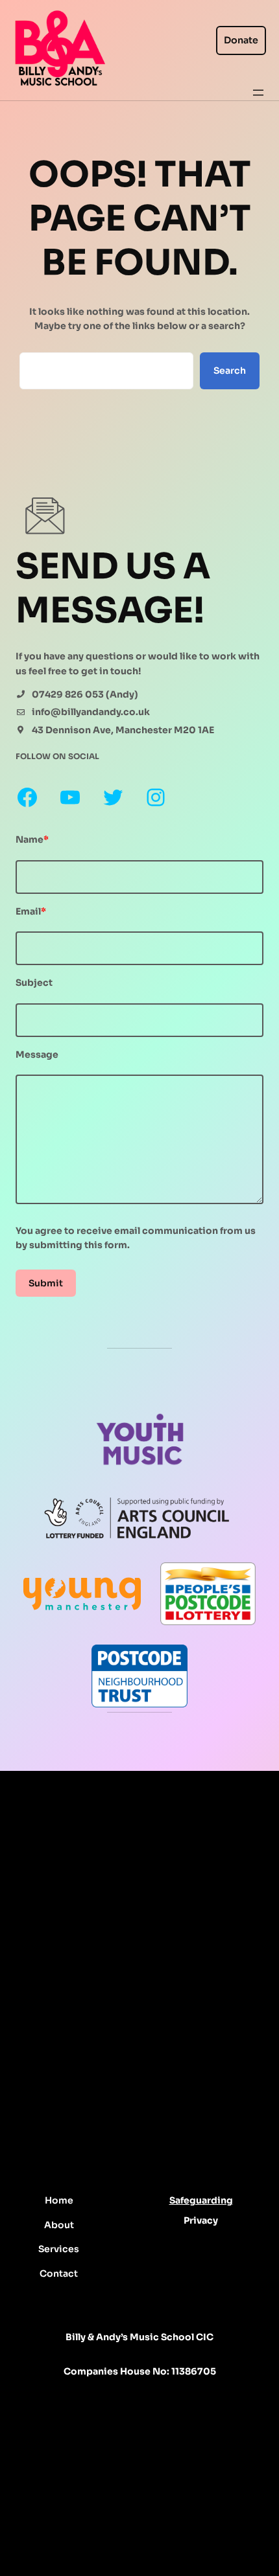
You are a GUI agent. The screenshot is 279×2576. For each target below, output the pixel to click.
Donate (241, 40)
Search (230, 370)
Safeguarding (201, 2200)
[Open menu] (258, 93)
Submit (46, 1283)
